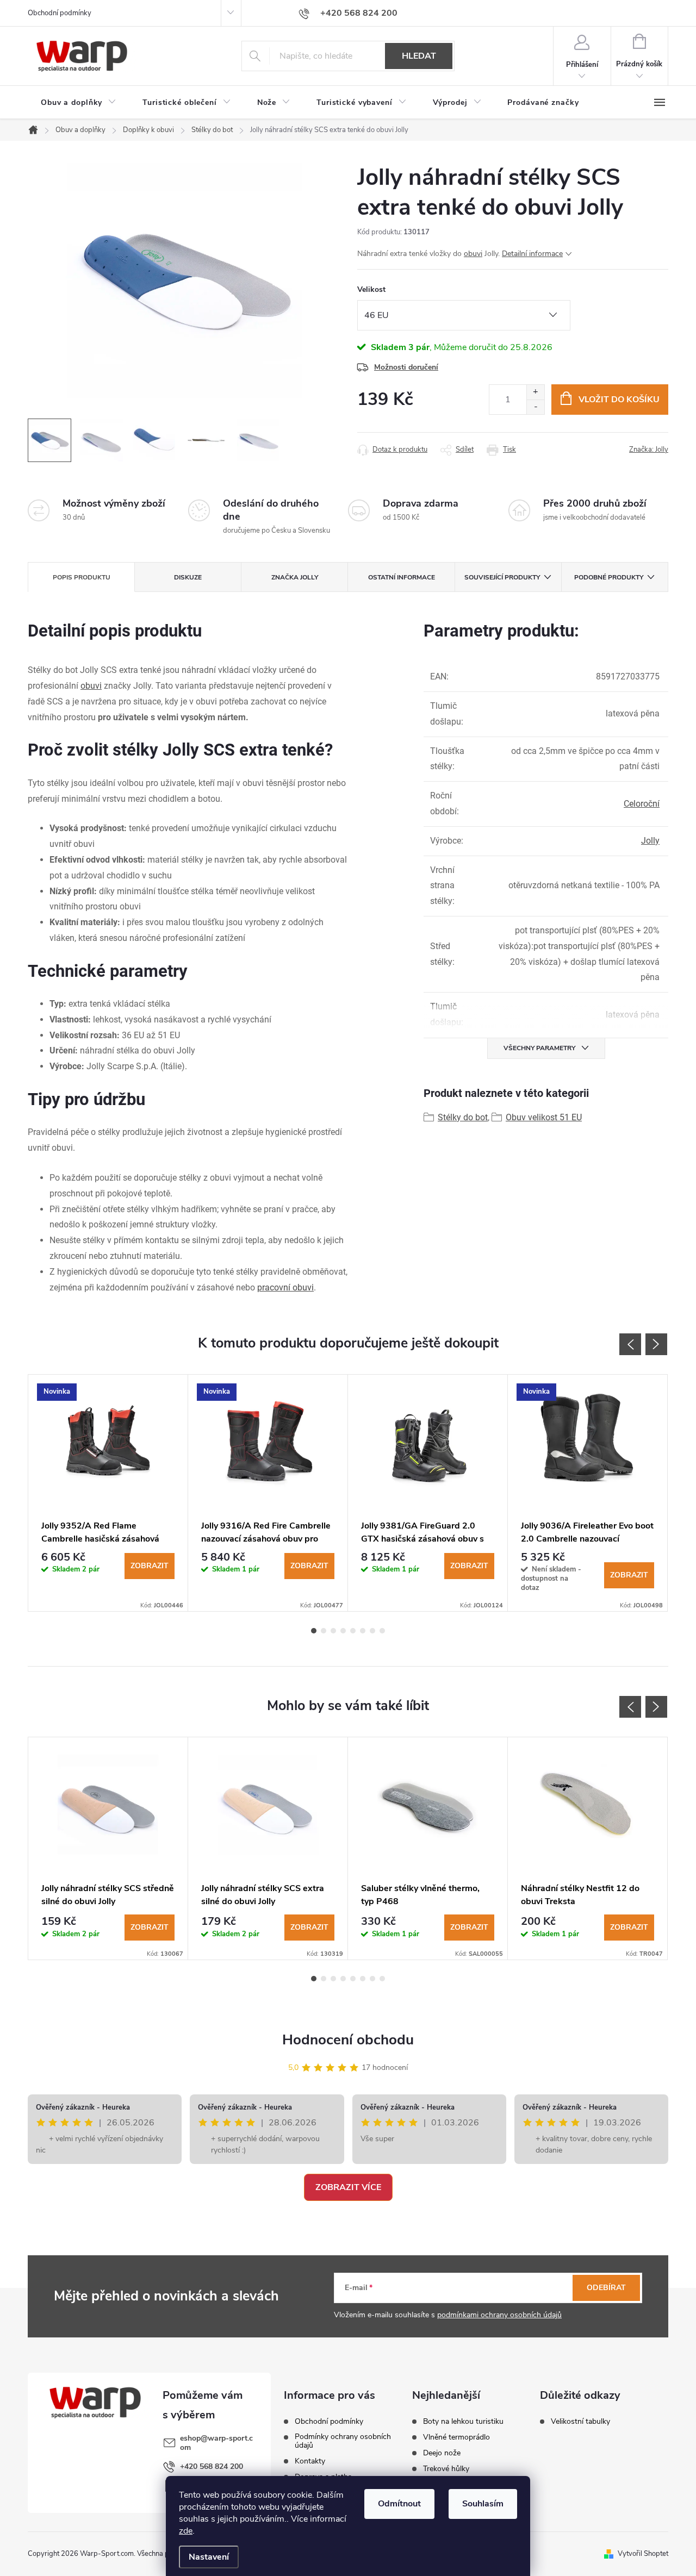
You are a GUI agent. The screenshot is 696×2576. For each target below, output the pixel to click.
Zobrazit (150, 1566)
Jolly (650, 841)
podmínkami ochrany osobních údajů (499, 2315)
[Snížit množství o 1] (535, 407)
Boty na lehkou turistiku (463, 2422)
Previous (630, 1344)
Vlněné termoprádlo (456, 2437)
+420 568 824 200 (212, 2466)
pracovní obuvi (285, 1287)
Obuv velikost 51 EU (544, 1117)
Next (656, 1344)
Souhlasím (483, 2504)
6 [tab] (363, 1631)
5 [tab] (353, 1631)
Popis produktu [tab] (82, 577)
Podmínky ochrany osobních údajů (343, 2441)
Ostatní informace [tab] (402, 577)
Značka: (649, 450)
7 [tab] (372, 1631)
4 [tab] (343, 1631)
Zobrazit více (348, 2187)
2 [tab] (324, 1631)
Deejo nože (442, 2453)
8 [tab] (382, 1631)
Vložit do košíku (619, 400)
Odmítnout (399, 2504)
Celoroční (642, 804)
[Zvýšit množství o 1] (535, 392)
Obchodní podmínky (60, 13)
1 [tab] (314, 1631)
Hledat (419, 56)
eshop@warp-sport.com (216, 2443)
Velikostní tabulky (580, 2422)
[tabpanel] (108, 1493)
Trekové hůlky (446, 2469)
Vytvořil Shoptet (643, 2554)
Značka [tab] (295, 577)
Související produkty (502, 577)
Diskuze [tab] (188, 577)
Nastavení (209, 2557)
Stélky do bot (463, 1117)
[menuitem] (79, 103)
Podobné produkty (609, 577)
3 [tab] (333, 1631)
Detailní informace (532, 254)
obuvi (473, 254)
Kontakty (310, 2461)
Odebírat (606, 2288)
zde (186, 2531)
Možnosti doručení (406, 367)
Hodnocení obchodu (348, 2040)
